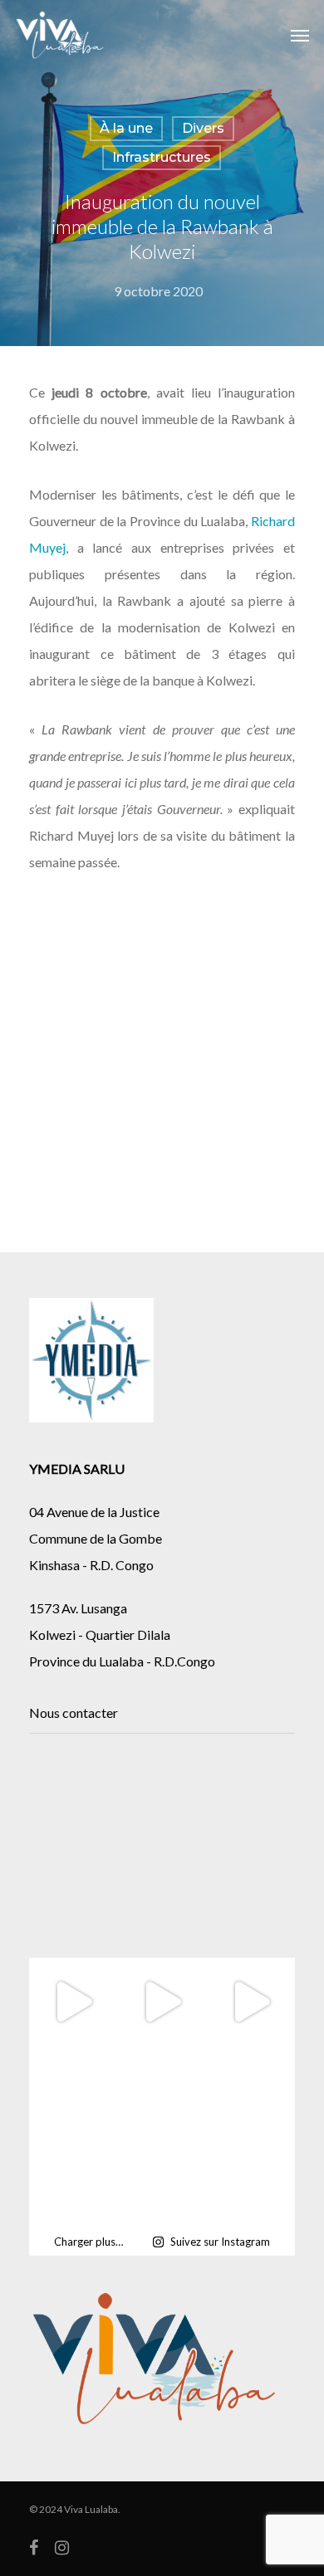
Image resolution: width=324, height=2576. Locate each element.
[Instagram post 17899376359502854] (74, 2091)
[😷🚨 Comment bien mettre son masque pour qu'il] (74, 2180)
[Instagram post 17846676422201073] (162, 2091)
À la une (126, 128)
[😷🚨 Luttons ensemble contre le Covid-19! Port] (250, 2180)
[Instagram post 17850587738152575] (250, 2091)
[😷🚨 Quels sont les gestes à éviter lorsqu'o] (162, 2180)
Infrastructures (162, 157)
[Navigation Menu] (300, 35)
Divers (203, 128)
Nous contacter (74, 1712)
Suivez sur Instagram (220, 2242)
